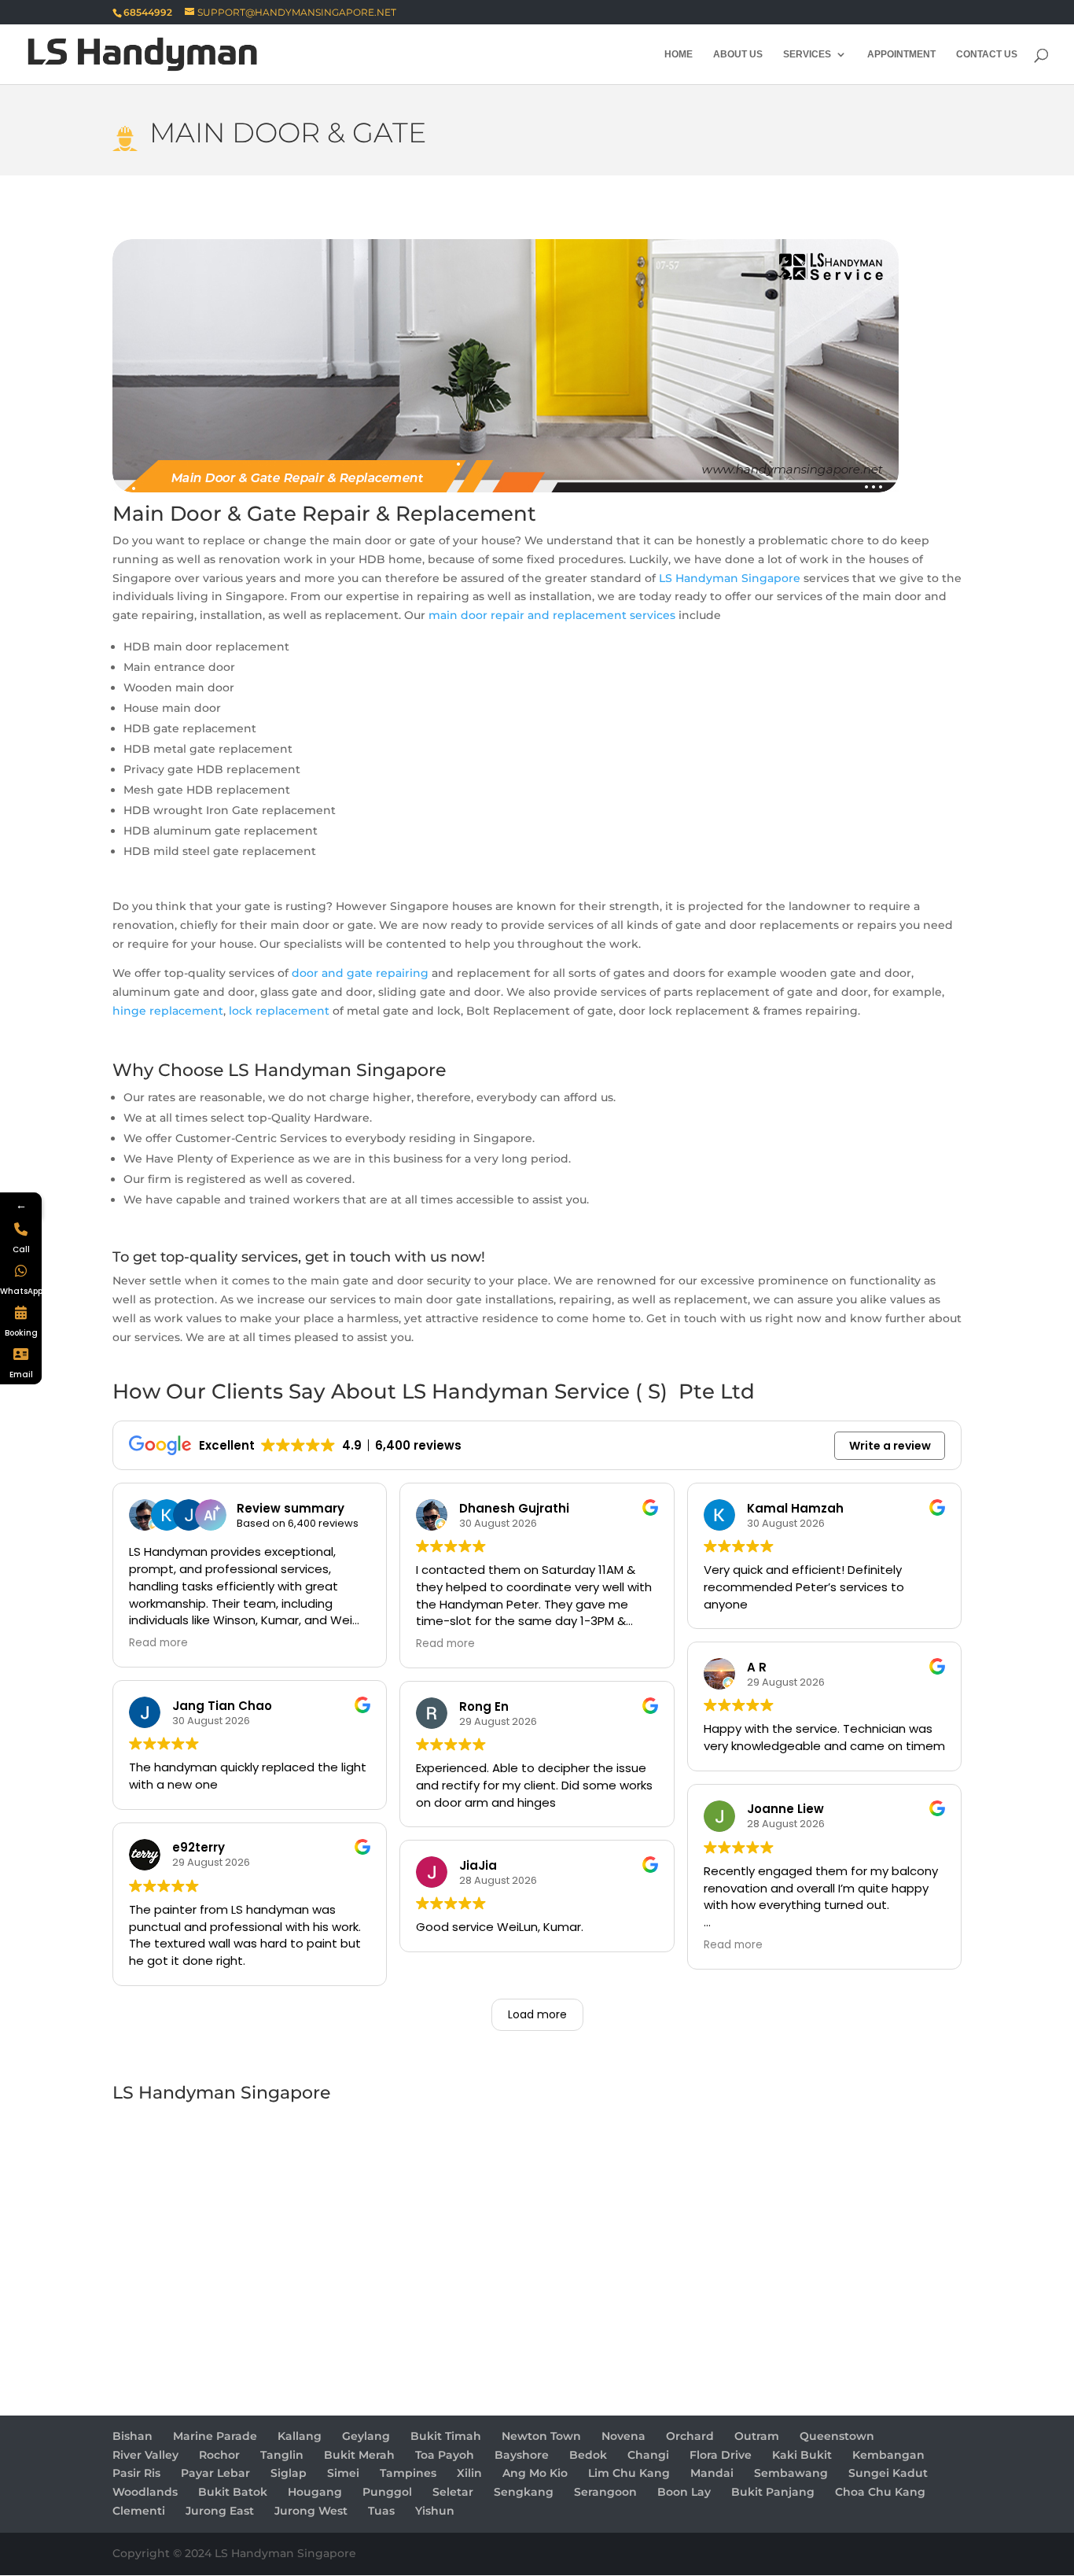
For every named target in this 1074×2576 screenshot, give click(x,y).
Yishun (435, 2511)
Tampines (408, 2473)
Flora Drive (721, 2455)
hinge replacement (168, 1011)
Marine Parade (215, 2436)
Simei (343, 2473)
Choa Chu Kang (880, 2492)
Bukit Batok (233, 2492)
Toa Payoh (445, 2455)
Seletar (453, 2492)
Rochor (219, 2455)
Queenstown (837, 2436)
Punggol (387, 2492)
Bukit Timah (446, 2436)
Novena (623, 2436)
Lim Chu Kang (629, 2473)
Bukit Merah (359, 2455)
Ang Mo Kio (535, 2473)
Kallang (300, 2436)
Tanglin (282, 2455)
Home (679, 54)
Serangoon (605, 2492)
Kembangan (888, 2455)
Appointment (901, 54)
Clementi (139, 2511)
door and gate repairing (360, 973)
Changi (648, 2455)
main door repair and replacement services (552, 615)
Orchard (690, 2436)
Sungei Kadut (888, 2473)
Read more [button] (158, 1643)
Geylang (366, 2436)
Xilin (469, 2473)
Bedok (588, 2455)
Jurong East (220, 2511)
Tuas (381, 2511)
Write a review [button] (890, 1446)
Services (807, 54)
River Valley (145, 2455)
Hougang (315, 2492)
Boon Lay (684, 2492)
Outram (757, 2436)
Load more (537, 2014)
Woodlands (145, 2492)
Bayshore (522, 2455)
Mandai (712, 2473)
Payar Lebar (215, 2473)
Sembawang (791, 2473)
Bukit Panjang (773, 2492)
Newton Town (541, 2436)
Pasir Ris (136, 2473)
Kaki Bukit (802, 2455)
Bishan (132, 2436)
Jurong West (311, 2511)
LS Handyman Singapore (730, 578)
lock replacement (279, 1011)
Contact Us (987, 54)
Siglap (289, 2473)
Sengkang (524, 2492)
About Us (738, 54)
